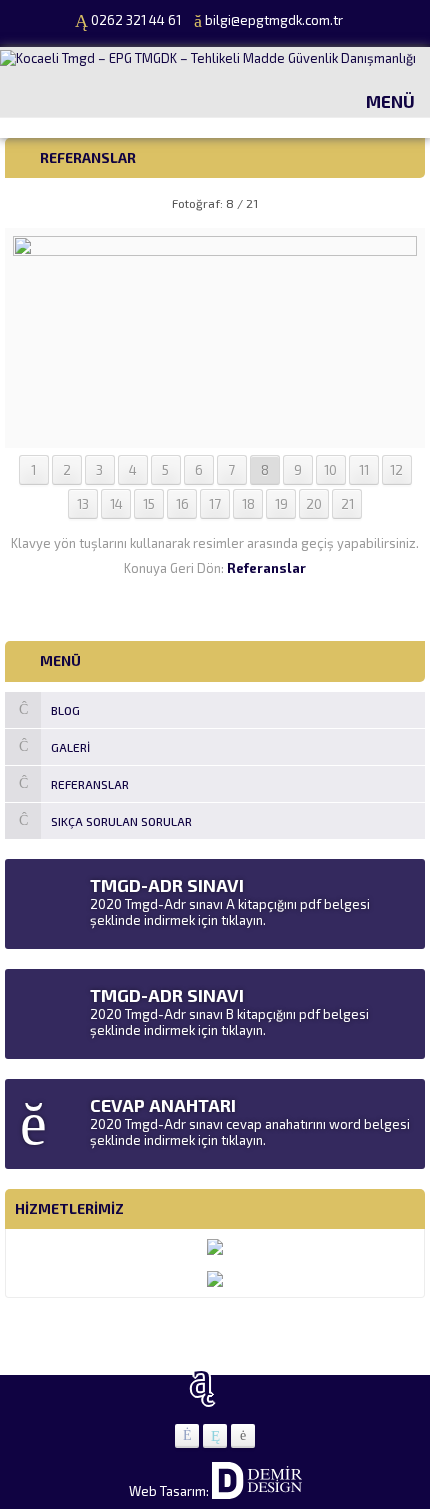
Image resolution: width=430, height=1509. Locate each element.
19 (281, 504)
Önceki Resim (55, 203)
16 (182, 504)
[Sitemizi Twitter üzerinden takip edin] (215, 1436)
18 (248, 504)
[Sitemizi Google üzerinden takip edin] (243, 1436)
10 (330, 470)
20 (314, 504)
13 (83, 504)
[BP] (214, 432)
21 (347, 504)
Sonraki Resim (375, 203)
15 (149, 504)
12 (396, 470)
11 (364, 470)
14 (116, 504)
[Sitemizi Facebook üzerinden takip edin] (187, 1436)
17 (215, 504)
